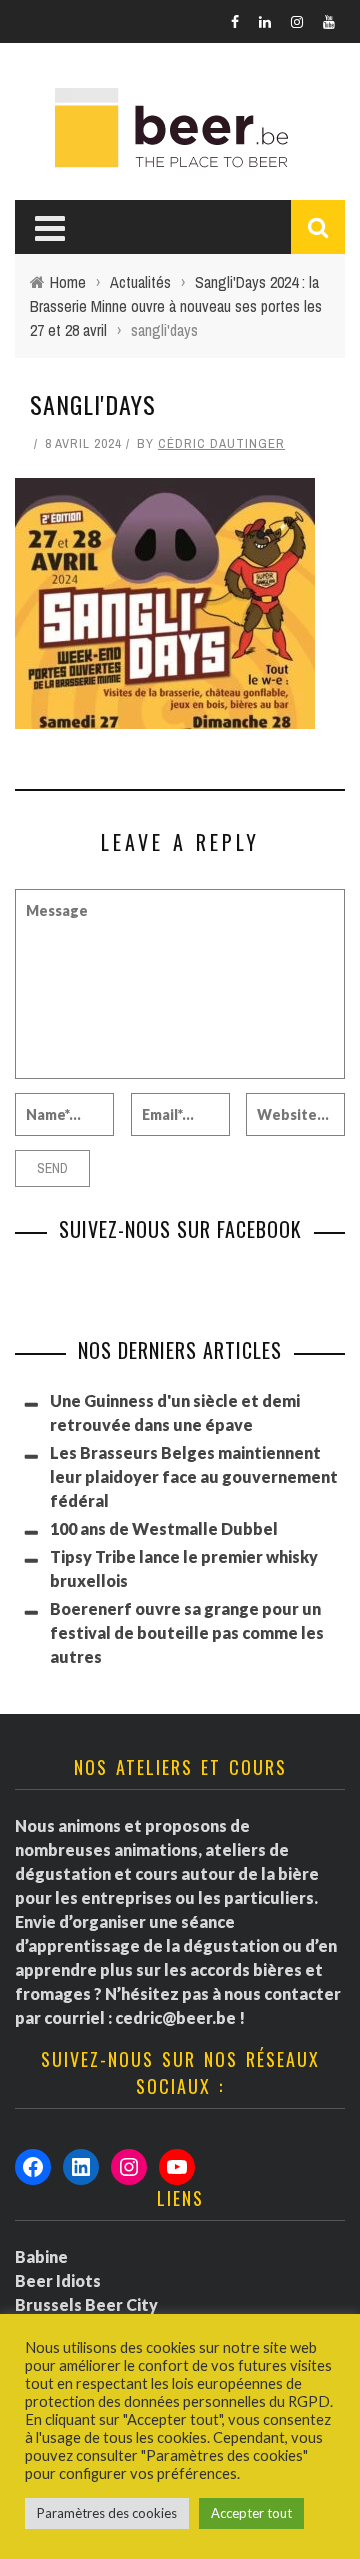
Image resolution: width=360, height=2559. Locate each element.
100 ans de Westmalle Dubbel (164, 1528)
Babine (41, 2256)
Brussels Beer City (86, 2304)
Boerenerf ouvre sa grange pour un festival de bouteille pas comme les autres (187, 1632)
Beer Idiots (58, 2280)
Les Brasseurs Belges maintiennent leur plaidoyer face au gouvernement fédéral (194, 1476)
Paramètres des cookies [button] (107, 2513)
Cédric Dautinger (221, 443)
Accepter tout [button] (251, 2513)
